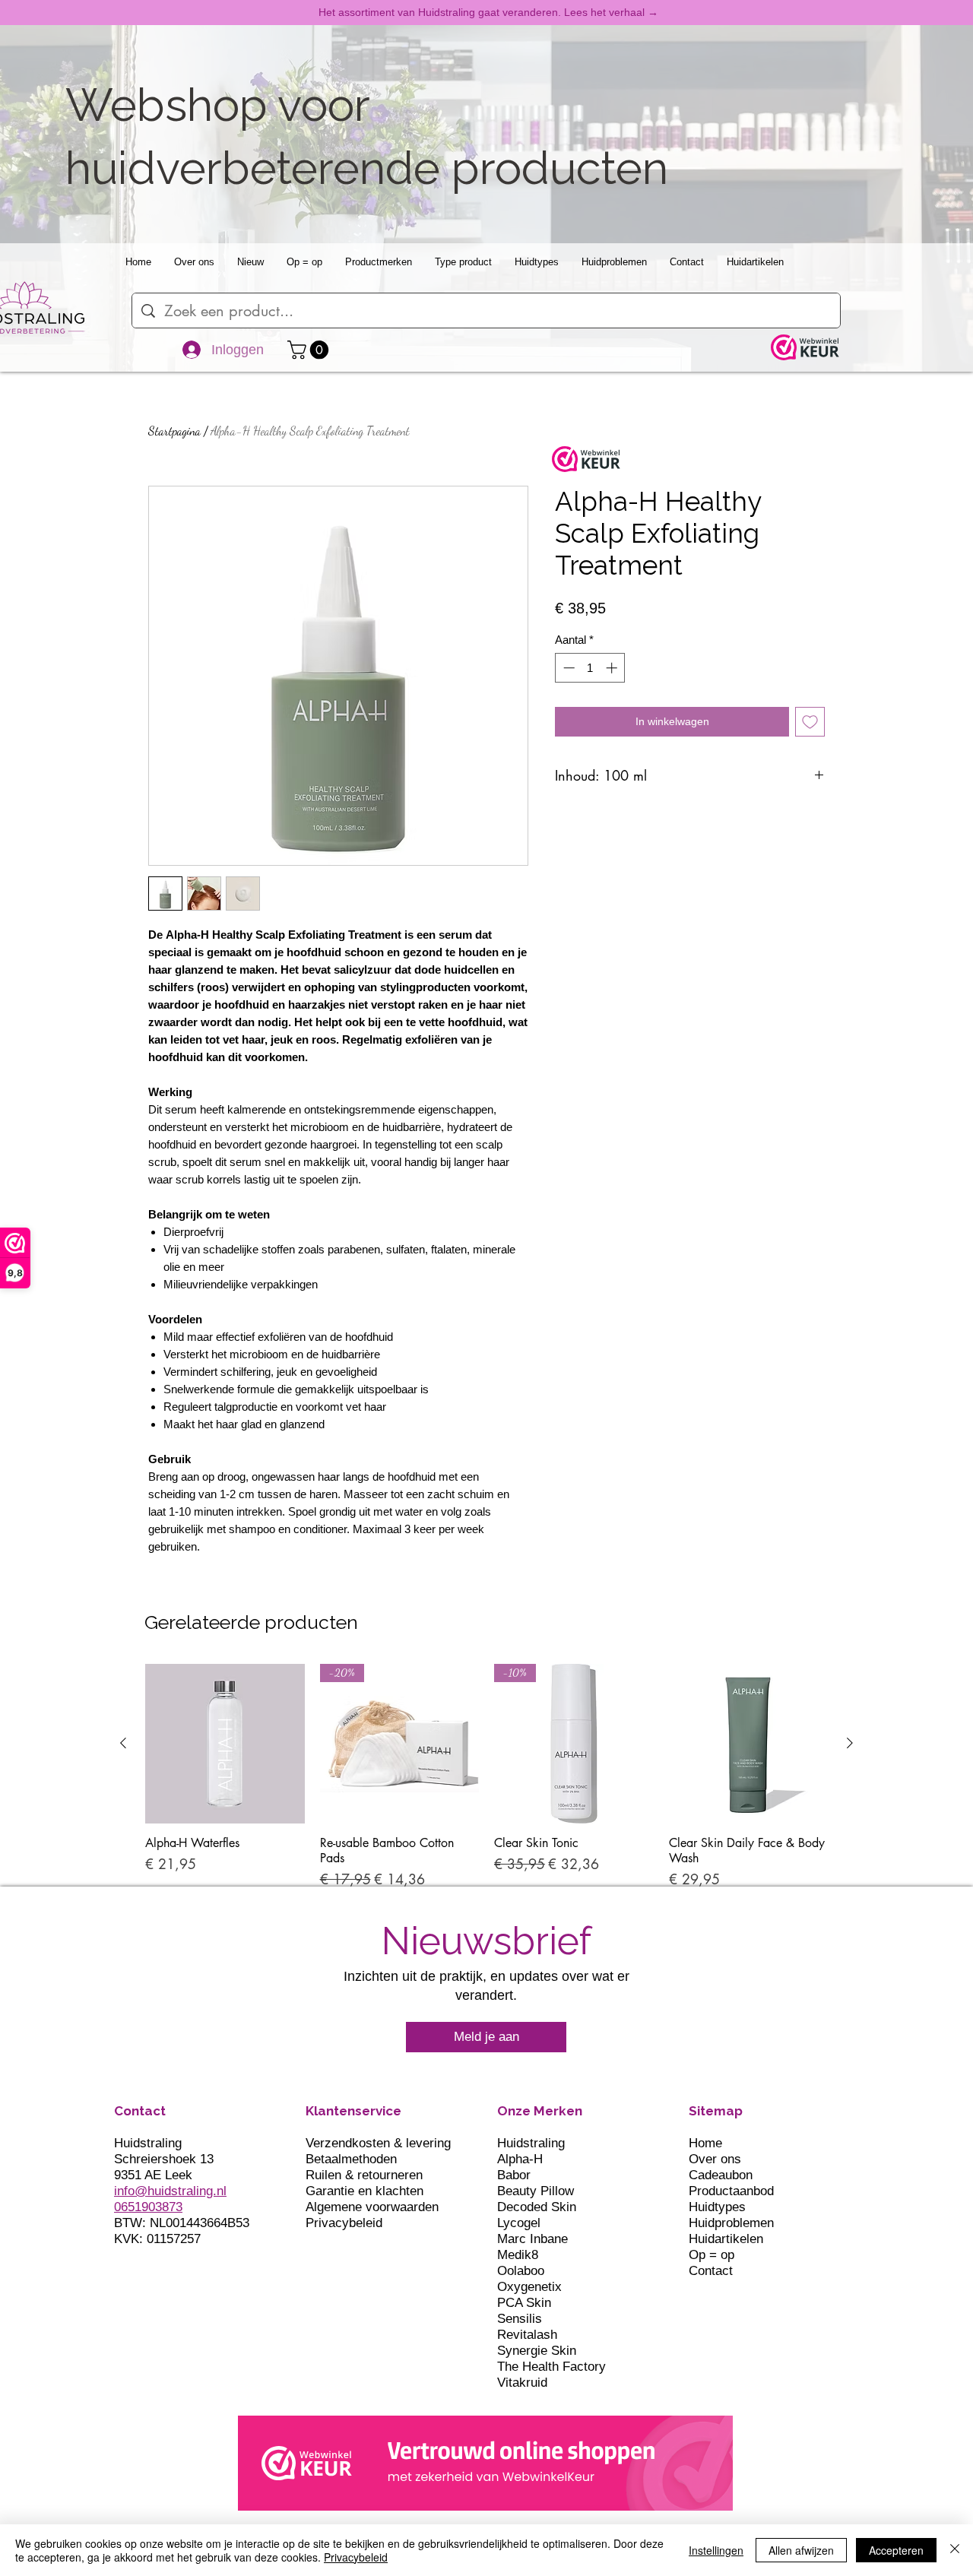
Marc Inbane (532, 2239)
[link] (310, 350)
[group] (486, 1777)
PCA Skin (524, 2303)
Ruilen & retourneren (364, 2175)
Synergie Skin (537, 2351)
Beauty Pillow (536, 2191)
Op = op (712, 2255)
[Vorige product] (123, 1743)
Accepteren (896, 2550)
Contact (711, 2271)
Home (705, 2143)
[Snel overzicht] (225, 1744)
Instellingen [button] (716, 2550)
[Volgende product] (850, 1743)
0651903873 (148, 2207)
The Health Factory (551, 2367)
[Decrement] (567, 668)
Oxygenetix (529, 2287)
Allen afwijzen (801, 2550)
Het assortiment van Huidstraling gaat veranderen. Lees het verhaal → (488, 12)
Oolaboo (521, 2271)
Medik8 (518, 2255)
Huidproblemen (731, 2223)
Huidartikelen (726, 2239)
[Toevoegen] (810, 722)
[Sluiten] (955, 2550)
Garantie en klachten (364, 2191)
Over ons (715, 2159)
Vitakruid (522, 2383)
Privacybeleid (344, 2223)
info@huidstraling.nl (170, 2191)
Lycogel (519, 2223)
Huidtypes (717, 2207)
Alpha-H (520, 2159)
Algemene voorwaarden (372, 2207)
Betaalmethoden (351, 2159)
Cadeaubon (721, 2175)
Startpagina (174, 431)
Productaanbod (731, 2191)
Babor (514, 2175)
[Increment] (613, 668)
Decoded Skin (537, 2207)
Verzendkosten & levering (378, 2143)
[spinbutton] (590, 668)
